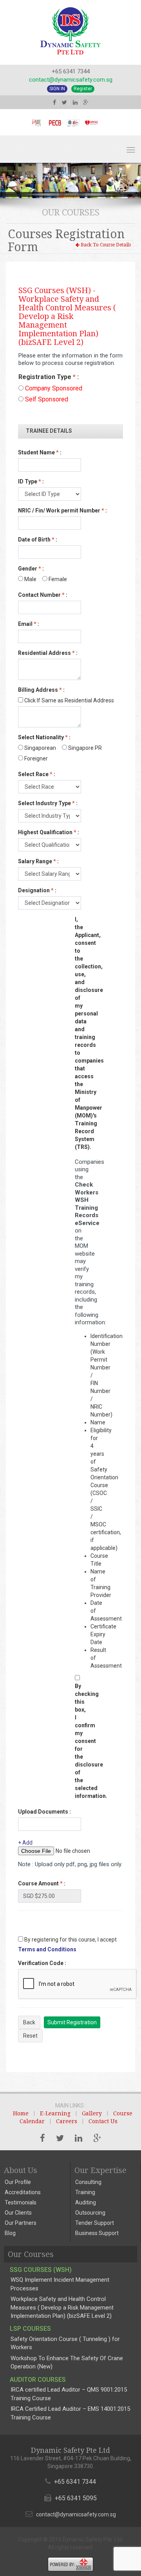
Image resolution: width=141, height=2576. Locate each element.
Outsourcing (90, 2213)
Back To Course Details (105, 245)
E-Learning (55, 2113)
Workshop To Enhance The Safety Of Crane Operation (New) (67, 2362)
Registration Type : (49, 377)
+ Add (25, 1843)
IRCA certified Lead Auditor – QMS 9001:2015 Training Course (69, 2394)
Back (29, 2022)
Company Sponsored (53, 388)
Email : (29, 624)
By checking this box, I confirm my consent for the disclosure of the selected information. (79, 1741)
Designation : (37, 890)
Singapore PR (84, 748)
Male (30, 579)
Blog (10, 2233)
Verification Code (42, 1963)
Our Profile (18, 2182)
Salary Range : (38, 861)
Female (57, 579)
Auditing (86, 2202)
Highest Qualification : (49, 832)
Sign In (57, 89)
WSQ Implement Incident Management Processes (60, 2284)
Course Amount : (42, 1883)
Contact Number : (43, 595)
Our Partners (21, 2223)
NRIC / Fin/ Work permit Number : (62, 510)
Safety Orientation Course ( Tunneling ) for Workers (65, 2343)
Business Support (97, 2233)
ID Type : (31, 481)
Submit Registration (72, 2022)
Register (83, 89)
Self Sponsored (46, 399)
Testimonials (21, 2202)
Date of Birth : (38, 540)
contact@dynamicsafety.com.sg (71, 80)
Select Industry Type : (48, 803)
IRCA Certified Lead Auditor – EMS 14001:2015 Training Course (70, 2413)
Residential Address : (48, 653)
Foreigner (35, 758)
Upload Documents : (44, 1812)
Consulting (88, 2182)
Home (21, 2113)
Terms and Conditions (47, 1949)
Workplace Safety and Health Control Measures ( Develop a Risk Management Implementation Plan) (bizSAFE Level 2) (62, 2307)
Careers (67, 2121)
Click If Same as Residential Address (69, 700)
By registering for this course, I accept (70, 1940)
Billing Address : (41, 690)
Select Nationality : (44, 737)
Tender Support (95, 2223)
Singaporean (40, 748)
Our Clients (18, 2213)
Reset (30, 2036)
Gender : (31, 569)
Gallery (92, 2113)
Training (85, 2192)
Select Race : (37, 774)
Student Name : (40, 452)
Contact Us (103, 2121)
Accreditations (23, 2192)
